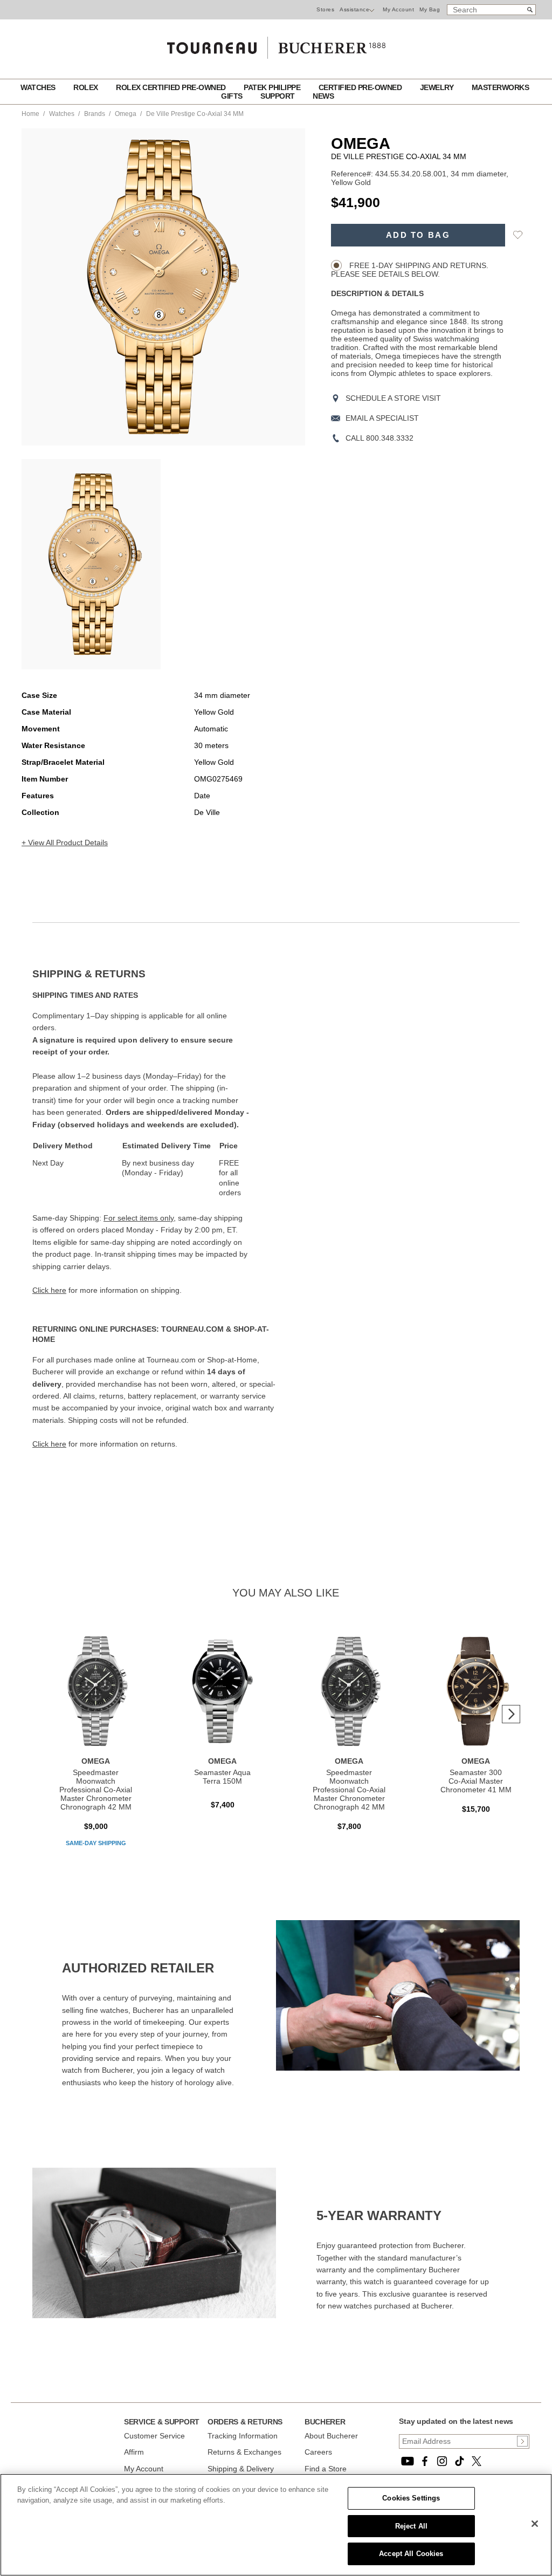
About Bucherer (331, 2436)
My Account (398, 9)
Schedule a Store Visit (393, 398)
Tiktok (459, 2461)
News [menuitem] (323, 96)
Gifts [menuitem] (233, 96)
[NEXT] (511, 1714)
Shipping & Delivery (241, 2469)
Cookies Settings (411, 2498)
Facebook (425, 2461)
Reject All (411, 2526)
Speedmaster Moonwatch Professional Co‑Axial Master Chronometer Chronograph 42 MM (96, 1790)
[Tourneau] (276, 44)
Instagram (442, 2461)
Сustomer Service (154, 2436)
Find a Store (326, 2469)
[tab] (154, 974)
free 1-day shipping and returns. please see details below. (410, 270)
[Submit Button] (522, 2441)
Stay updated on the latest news (456, 2421)
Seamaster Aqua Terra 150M (222, 1777)
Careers (318, 2452)
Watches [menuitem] (39, 87)
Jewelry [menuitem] (438, 87)
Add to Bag (418, 235)
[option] (91, 564)
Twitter (477, 2461)
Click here (49, 1290)
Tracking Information (243, 2436)
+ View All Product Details (65, 842)
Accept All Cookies (411, 2554)
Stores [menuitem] (325, 9)
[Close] (535, 2524)
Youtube (408, 2461)
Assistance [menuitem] (354, 9)
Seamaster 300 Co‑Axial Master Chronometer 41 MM (476, 1781)
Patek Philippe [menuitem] (273, 87)
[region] (276, 2525)
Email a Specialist (382, 418)
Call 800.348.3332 (379, 438)
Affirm (134, 2452)
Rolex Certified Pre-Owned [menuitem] (172, 87)
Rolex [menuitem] (87, 87)
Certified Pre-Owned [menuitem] (361, 87)
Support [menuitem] (278, 96)
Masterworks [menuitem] (501, 87)
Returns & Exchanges (244, 2452)
